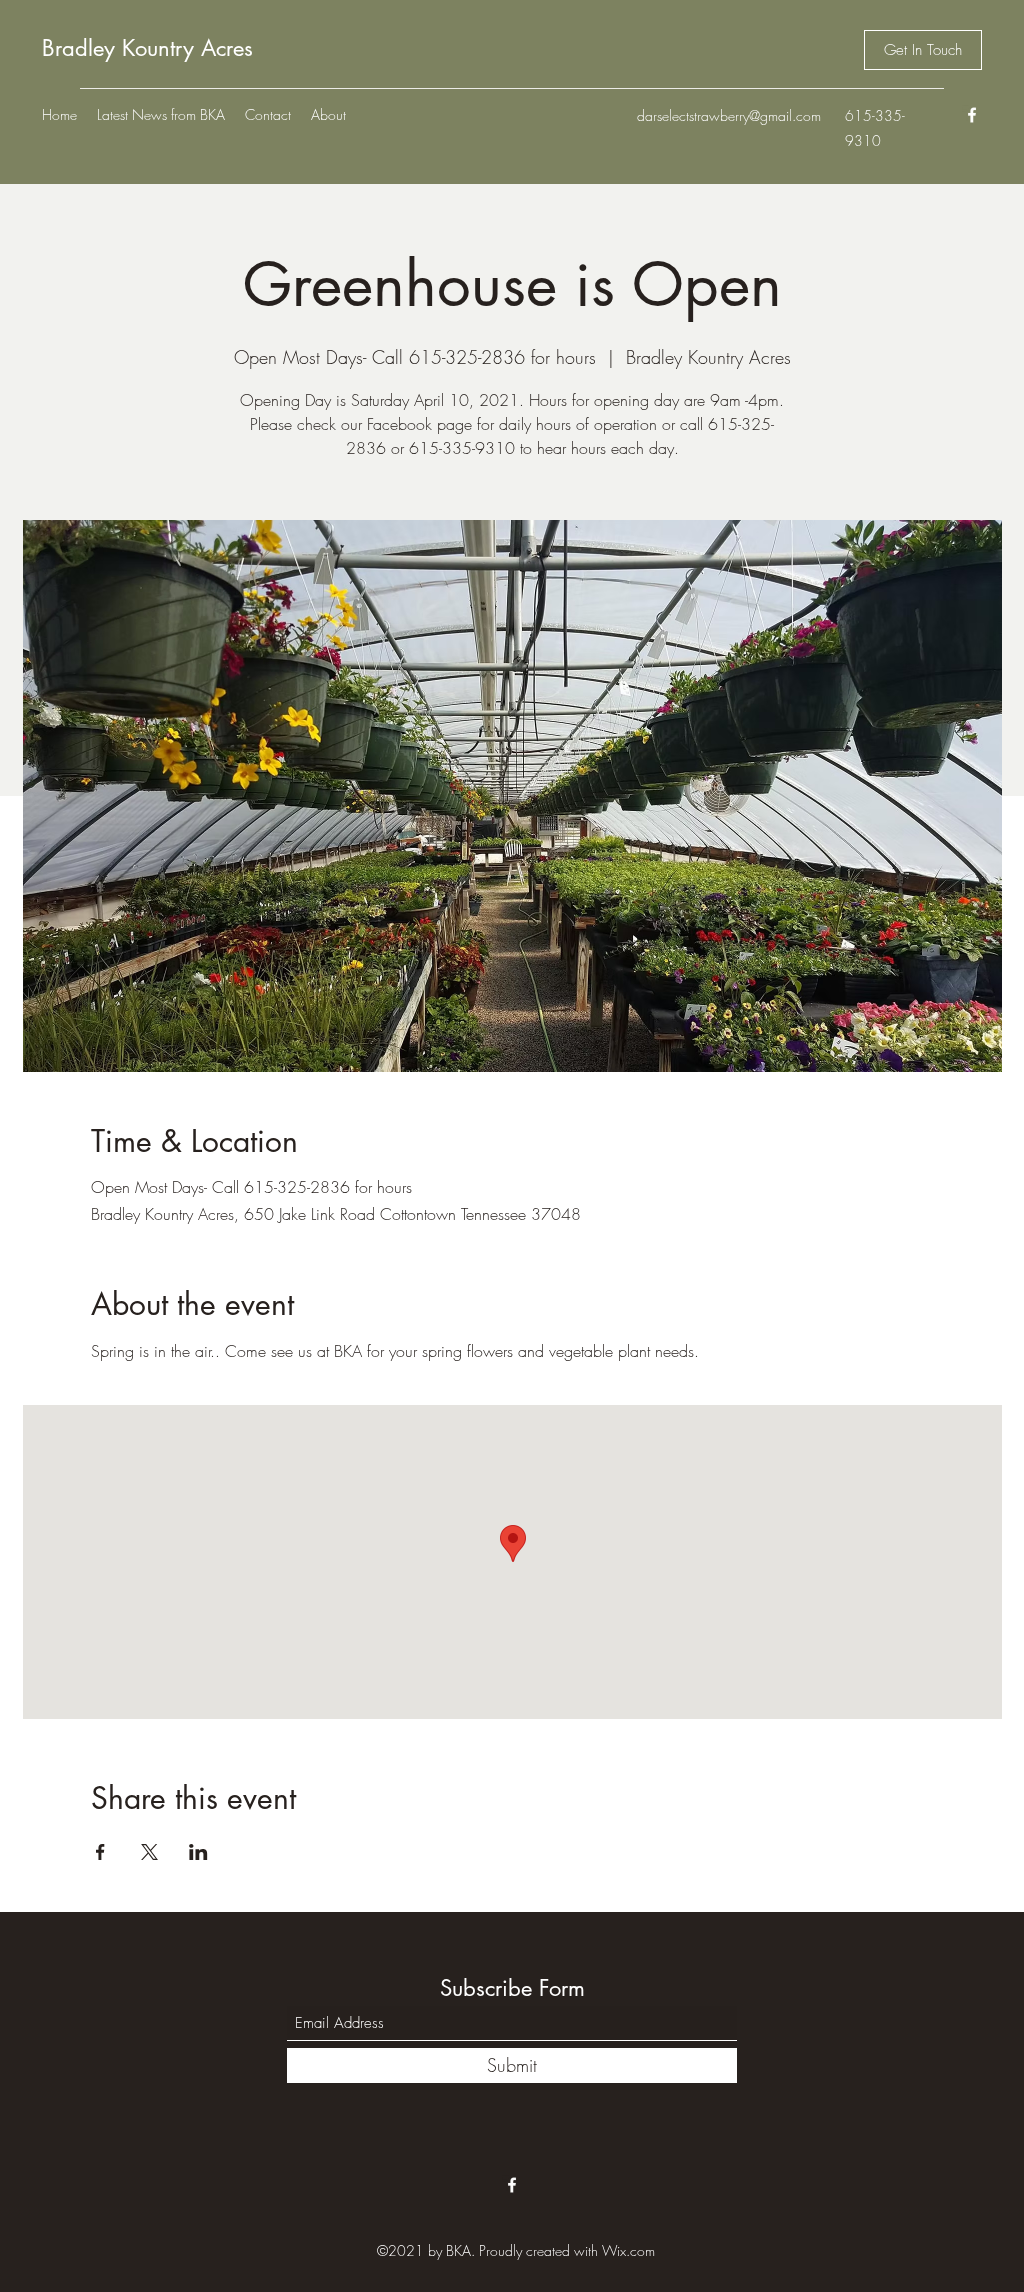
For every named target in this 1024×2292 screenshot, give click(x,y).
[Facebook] (972, 115)
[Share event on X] (149, 1852)
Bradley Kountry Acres (147, 48)
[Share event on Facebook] (100, 1852)
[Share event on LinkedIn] (198, 1852)
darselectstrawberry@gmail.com (729, 115)
